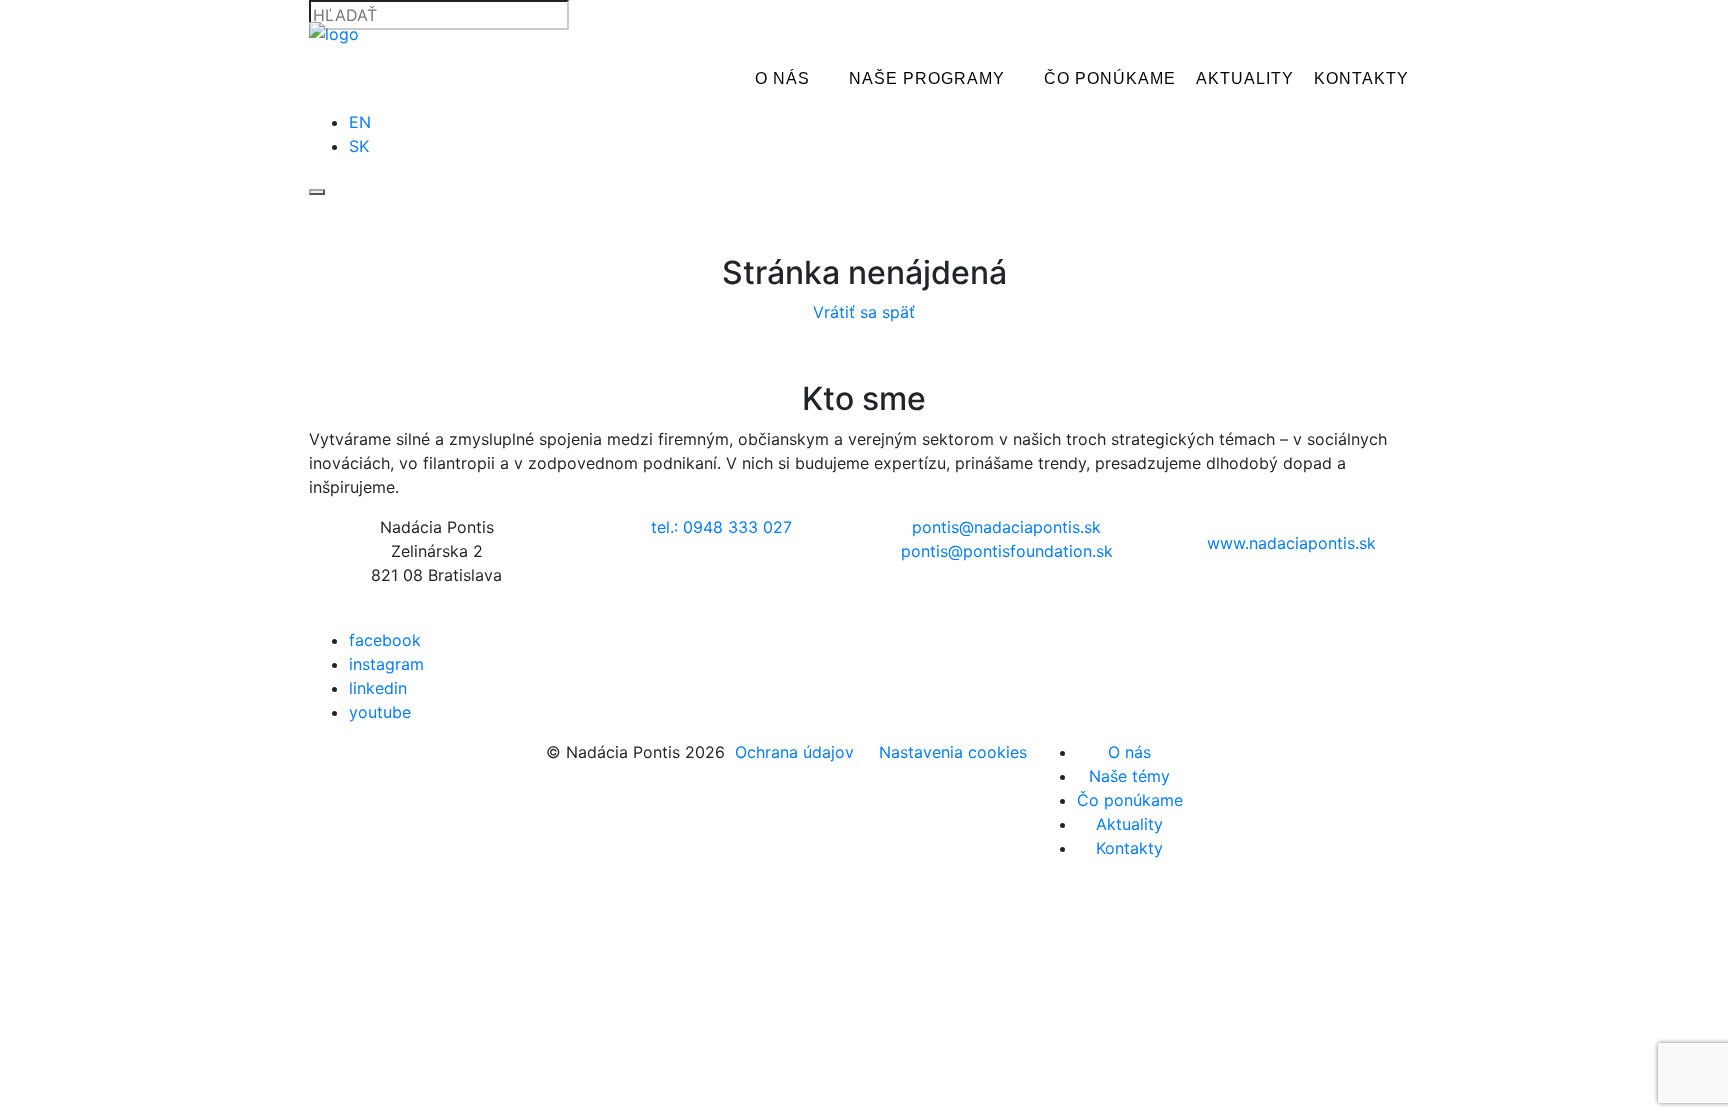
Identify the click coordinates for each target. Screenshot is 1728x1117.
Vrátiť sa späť (864, 312)
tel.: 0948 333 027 (721, 527)
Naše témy (1129, 776)
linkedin (378, 688)
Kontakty (1361, 78)
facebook (385, 640)
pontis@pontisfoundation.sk (1007, 551)
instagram (386, 664)
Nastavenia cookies (953, 752)
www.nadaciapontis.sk (1291, 543)
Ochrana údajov (794, 752)
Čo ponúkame (1110, 78)
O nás (782, 78)
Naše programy (927, 78)
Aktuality (1245, 78)
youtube (380, 712)
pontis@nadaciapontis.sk (1006, 527)
